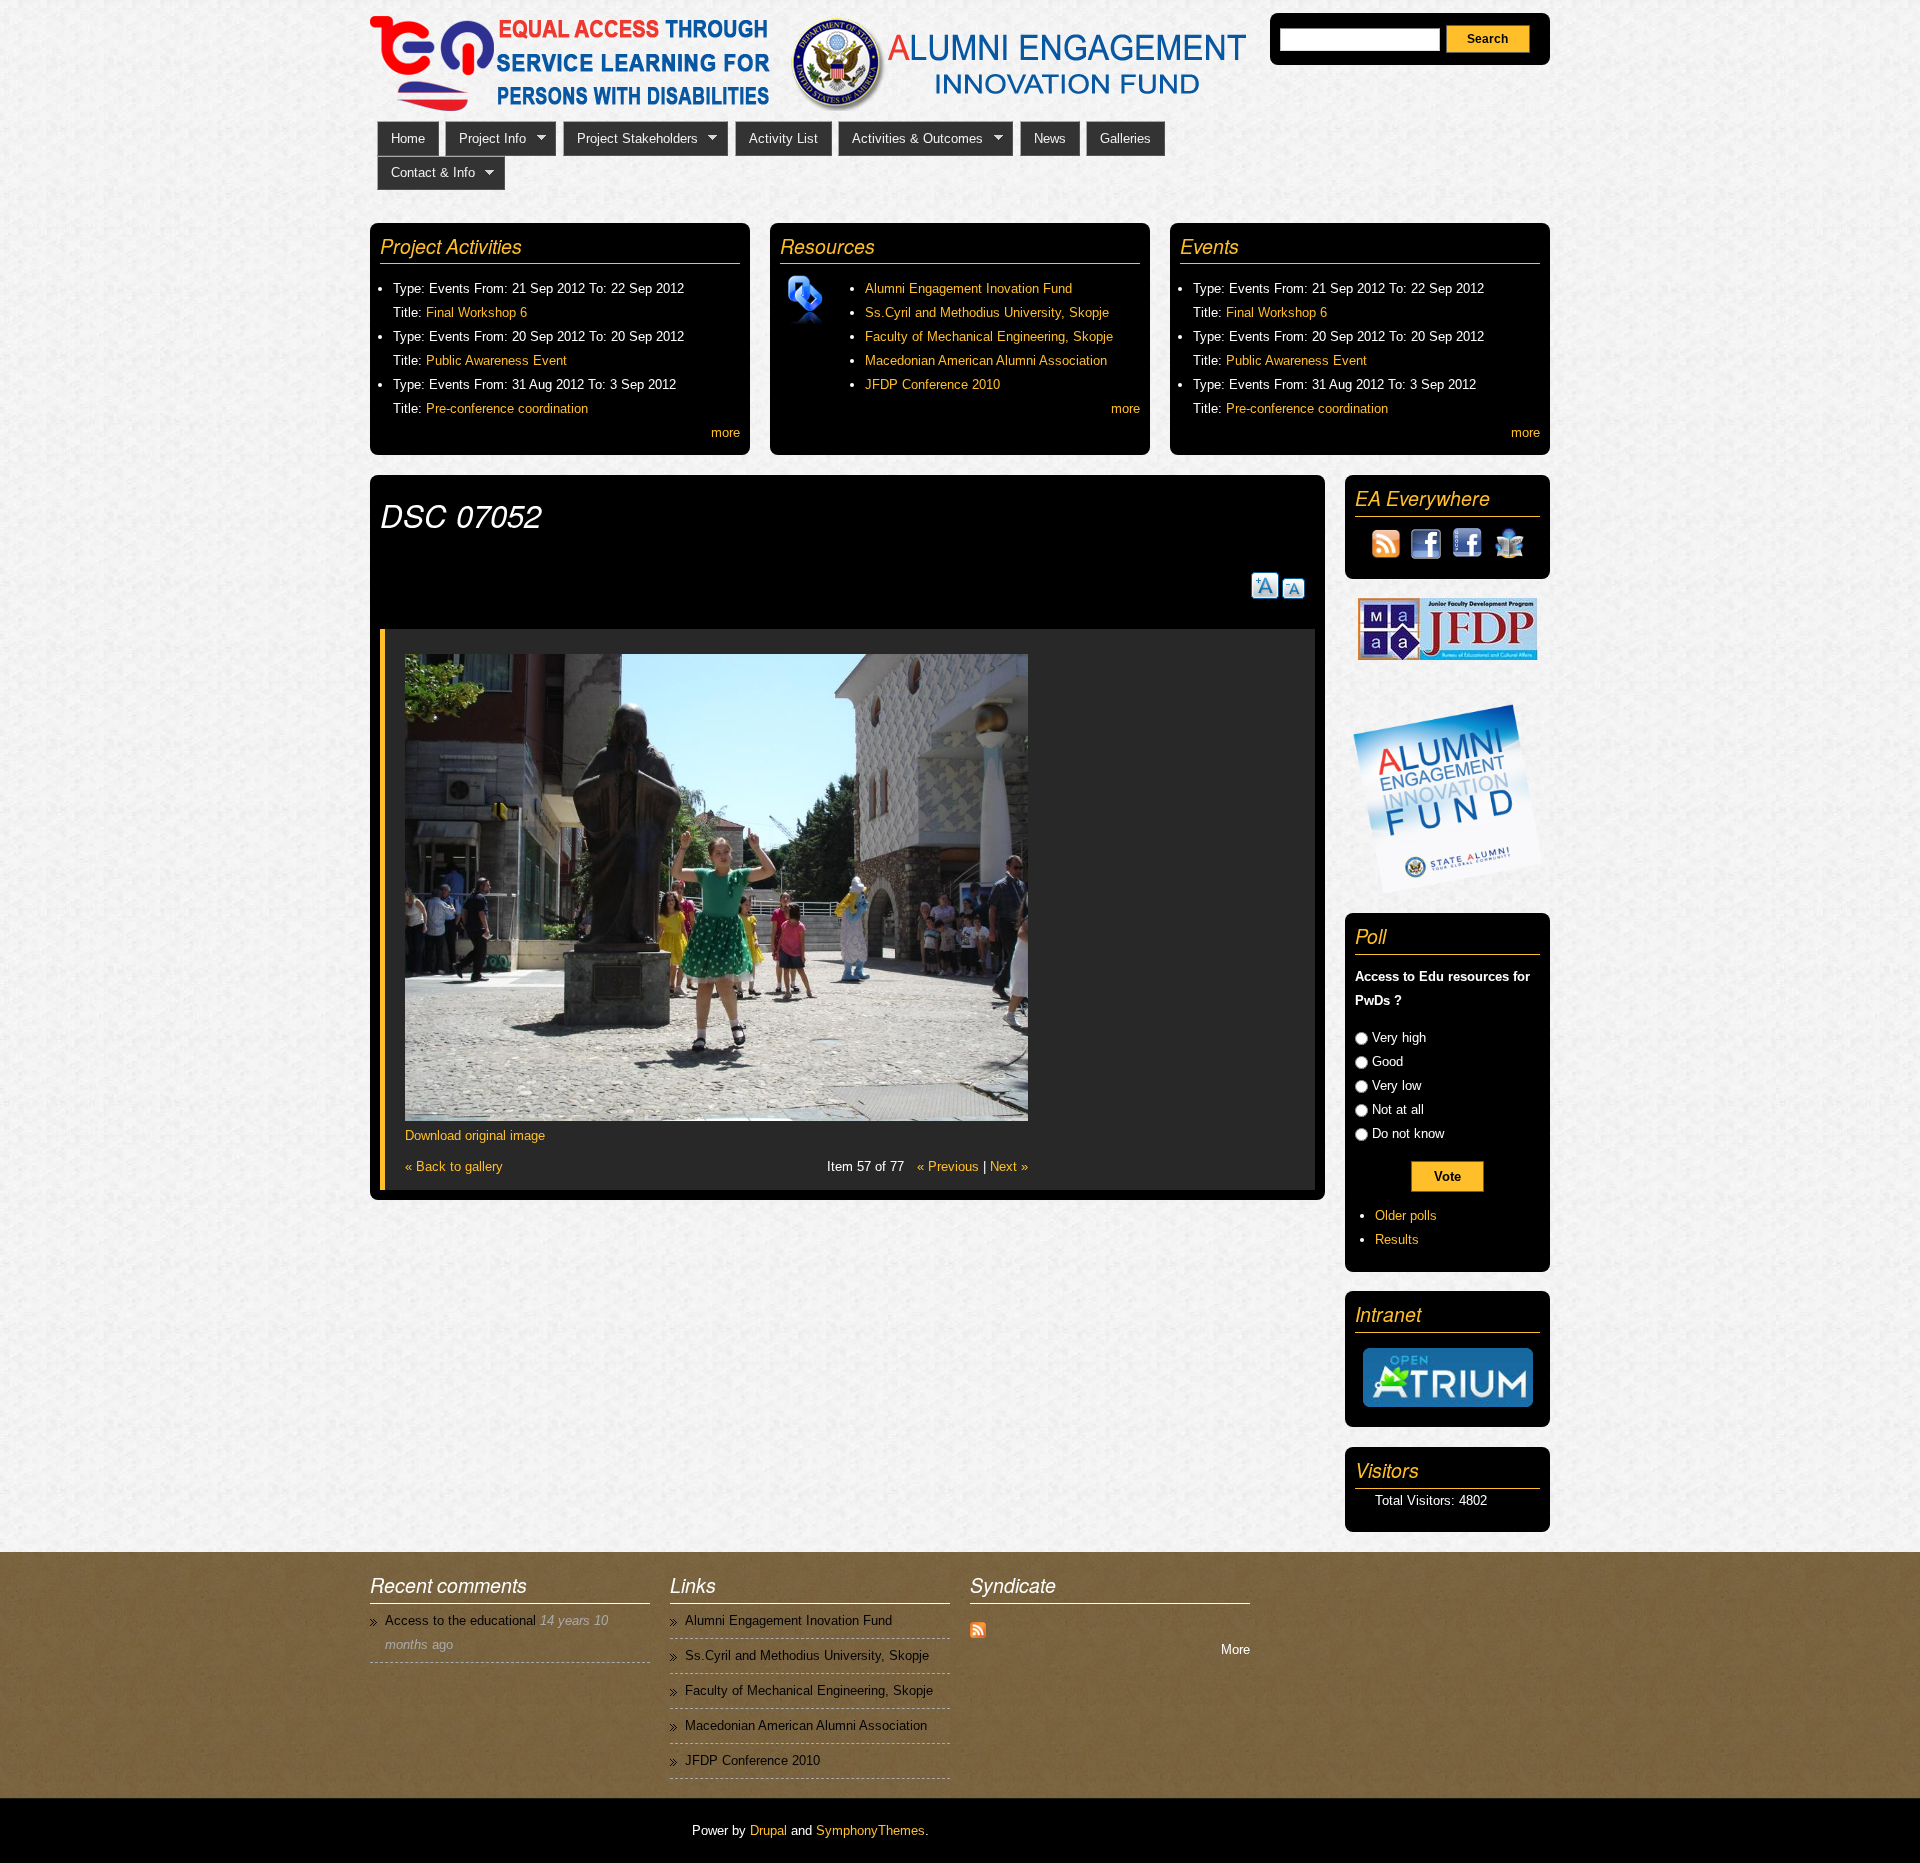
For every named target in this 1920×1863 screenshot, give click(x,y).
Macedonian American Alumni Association (986, 360)
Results (1397, 1239)
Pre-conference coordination (507, 408)
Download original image (475, 1135)
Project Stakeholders (630, 139)
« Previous (948, 1166)
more (725, 432)
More (1235, 1649)
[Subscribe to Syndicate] (978, 1625)
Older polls (1406, 1215)
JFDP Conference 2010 (932, 384)
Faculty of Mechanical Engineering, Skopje (989, 336)
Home (408, 138)
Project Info (485, 139)
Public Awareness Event (496, 360)
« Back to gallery (454, 1166)
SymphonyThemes (870, 1830)
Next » (1009, 1166)
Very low (1396, 1085)
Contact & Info (426, 173)
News (1050, 138)
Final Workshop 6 (476, 312)
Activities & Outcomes (910, 139)
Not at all (1398, 1109)
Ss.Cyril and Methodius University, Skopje (987, 312)
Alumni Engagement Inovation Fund (968, 288)
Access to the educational (460, 1620)
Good (1387, 1061)
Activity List (783, 138)
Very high (1399, 1037)
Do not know (1408, 1133)
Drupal (768, 1830)
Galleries (1125, 138)
